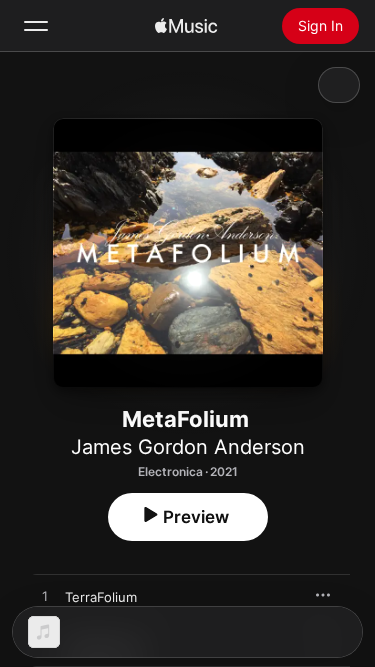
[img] (186, 26)
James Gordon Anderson (188, 447)
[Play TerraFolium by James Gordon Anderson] (45, 597)
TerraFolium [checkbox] (101, 597)
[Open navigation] (36, 26)
